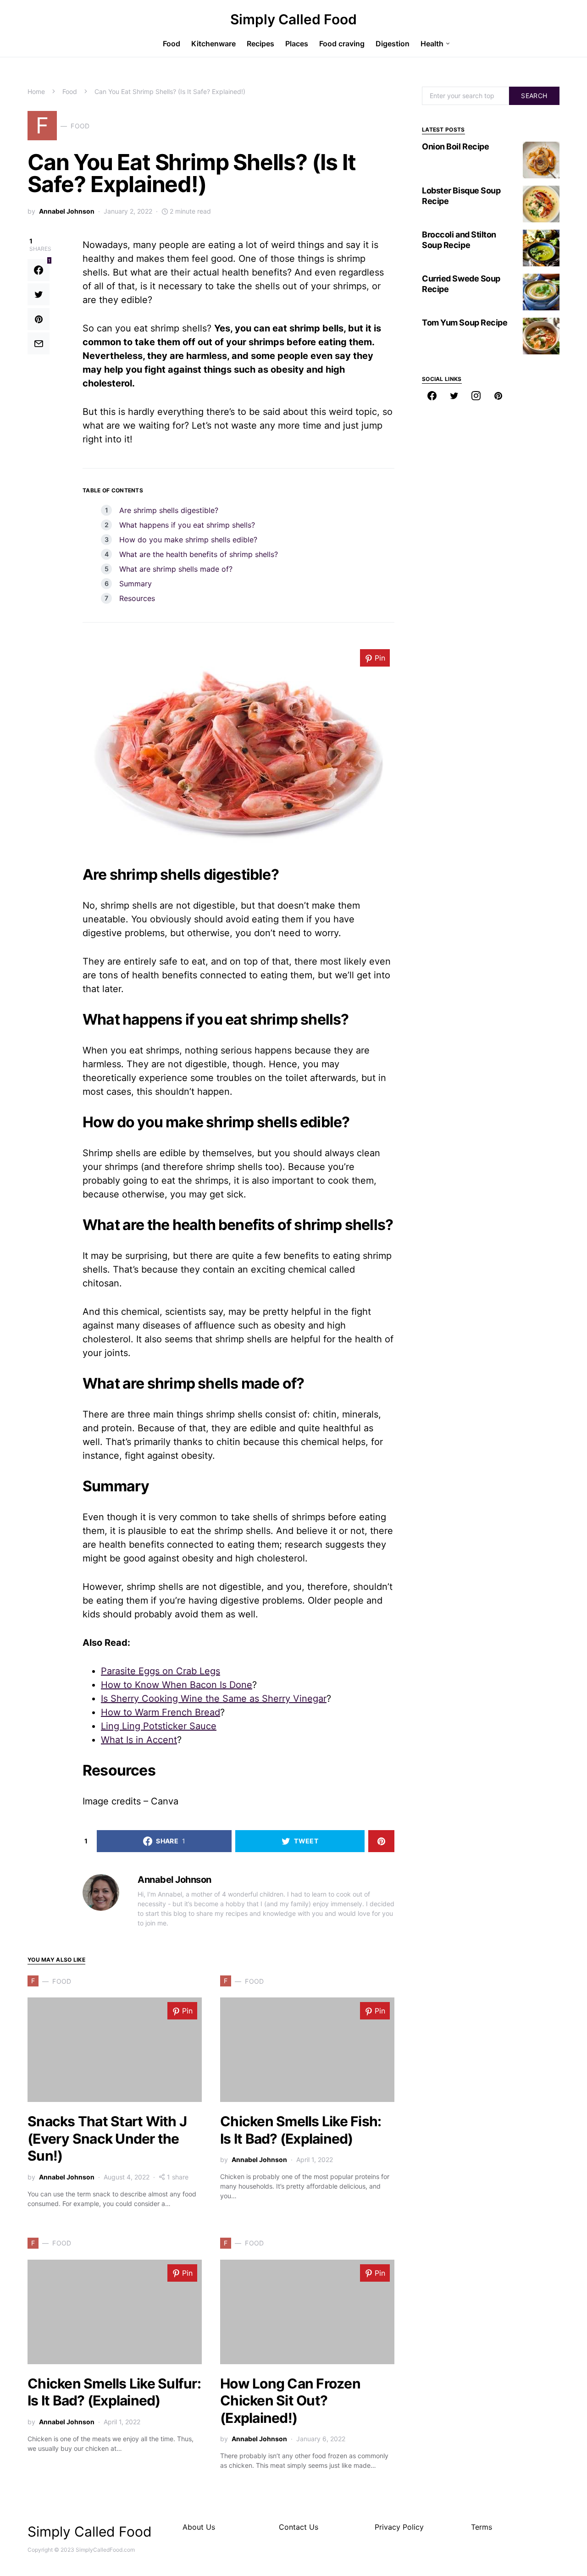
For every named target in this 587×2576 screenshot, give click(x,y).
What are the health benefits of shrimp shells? (199, 554)
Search (534, 96)
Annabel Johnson (67, 211)
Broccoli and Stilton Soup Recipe (459, 240)
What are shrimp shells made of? (176, 569)
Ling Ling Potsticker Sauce (159, 1726)
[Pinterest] (498, 396)
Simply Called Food (293, 19)
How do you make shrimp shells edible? (188, 540)
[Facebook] (432, 396)
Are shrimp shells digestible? (169, 510)
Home (36, 91)
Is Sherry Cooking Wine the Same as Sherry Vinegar (214, 1699)
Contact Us (299, 2527)
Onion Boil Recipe (455, 146)
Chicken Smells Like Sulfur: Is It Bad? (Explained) (114, 2392)
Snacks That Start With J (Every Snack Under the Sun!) (107, 2138)
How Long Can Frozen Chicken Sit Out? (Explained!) (290, 2401)
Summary (136, 584)
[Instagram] (476, 396)
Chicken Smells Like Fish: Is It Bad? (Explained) (301, 2130)
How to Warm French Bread (161, 1712)
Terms (482, 2527)
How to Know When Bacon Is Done (177, 1685)
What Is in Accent (139, 1740)
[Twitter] (454, 396)
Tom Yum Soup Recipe (465, 323)
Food (70, 91)
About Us (199, 2527)
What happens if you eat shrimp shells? (187, 525)
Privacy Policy (399, 2527)
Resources (137, 598)
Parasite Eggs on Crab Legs (161, 1671)
